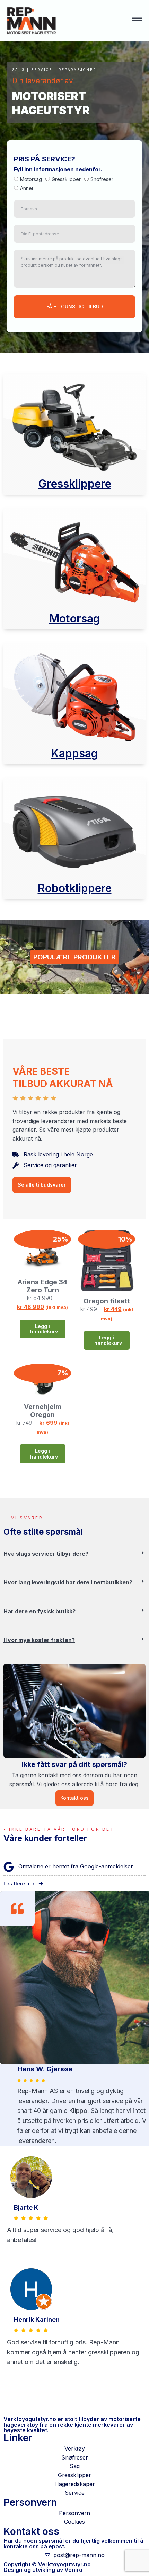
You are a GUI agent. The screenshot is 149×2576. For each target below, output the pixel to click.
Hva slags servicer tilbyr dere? (46, 1554)
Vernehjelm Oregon (43, 1411)
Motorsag (31, 180)
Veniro (73, 2570)
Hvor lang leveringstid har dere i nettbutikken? (68, 1582)
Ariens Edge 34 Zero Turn (42, 1286)
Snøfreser (102, 180)
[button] (74, 1559)
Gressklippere (75, 484)
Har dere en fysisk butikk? (40, 1611)
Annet (27, 188)
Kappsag (74, 753)
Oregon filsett (107, 1301)
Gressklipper (66, 180)
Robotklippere (75, 888)
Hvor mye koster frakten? (39, 1640)
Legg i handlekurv (44, 1329)
